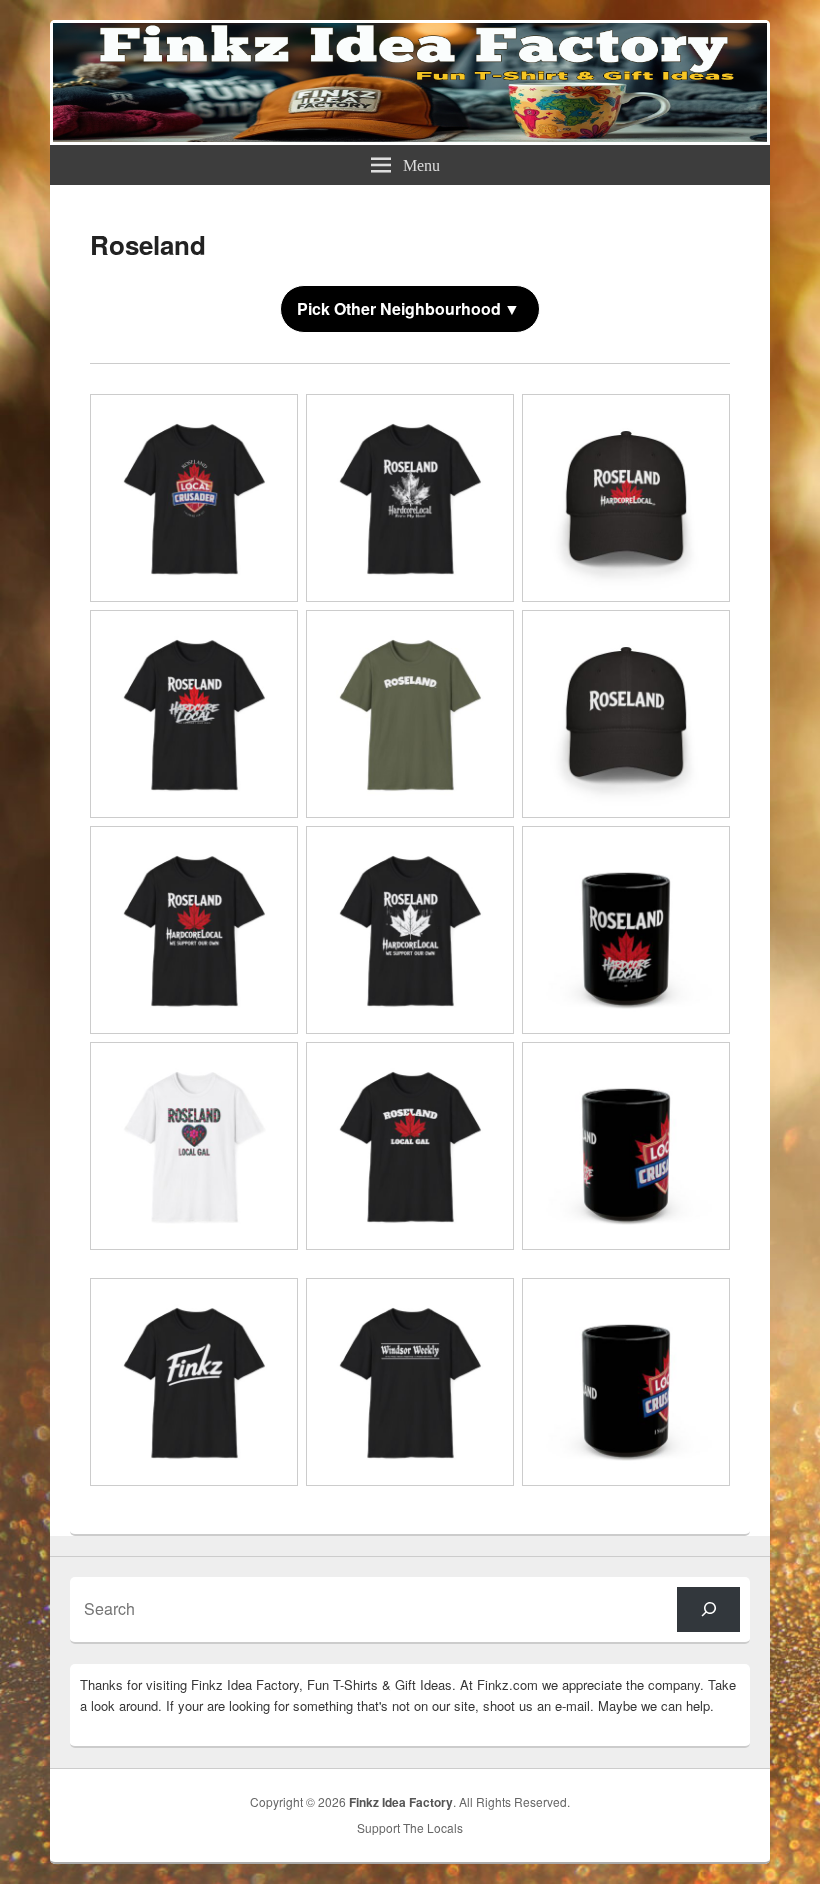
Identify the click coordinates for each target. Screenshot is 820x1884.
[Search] (708, 1609)
